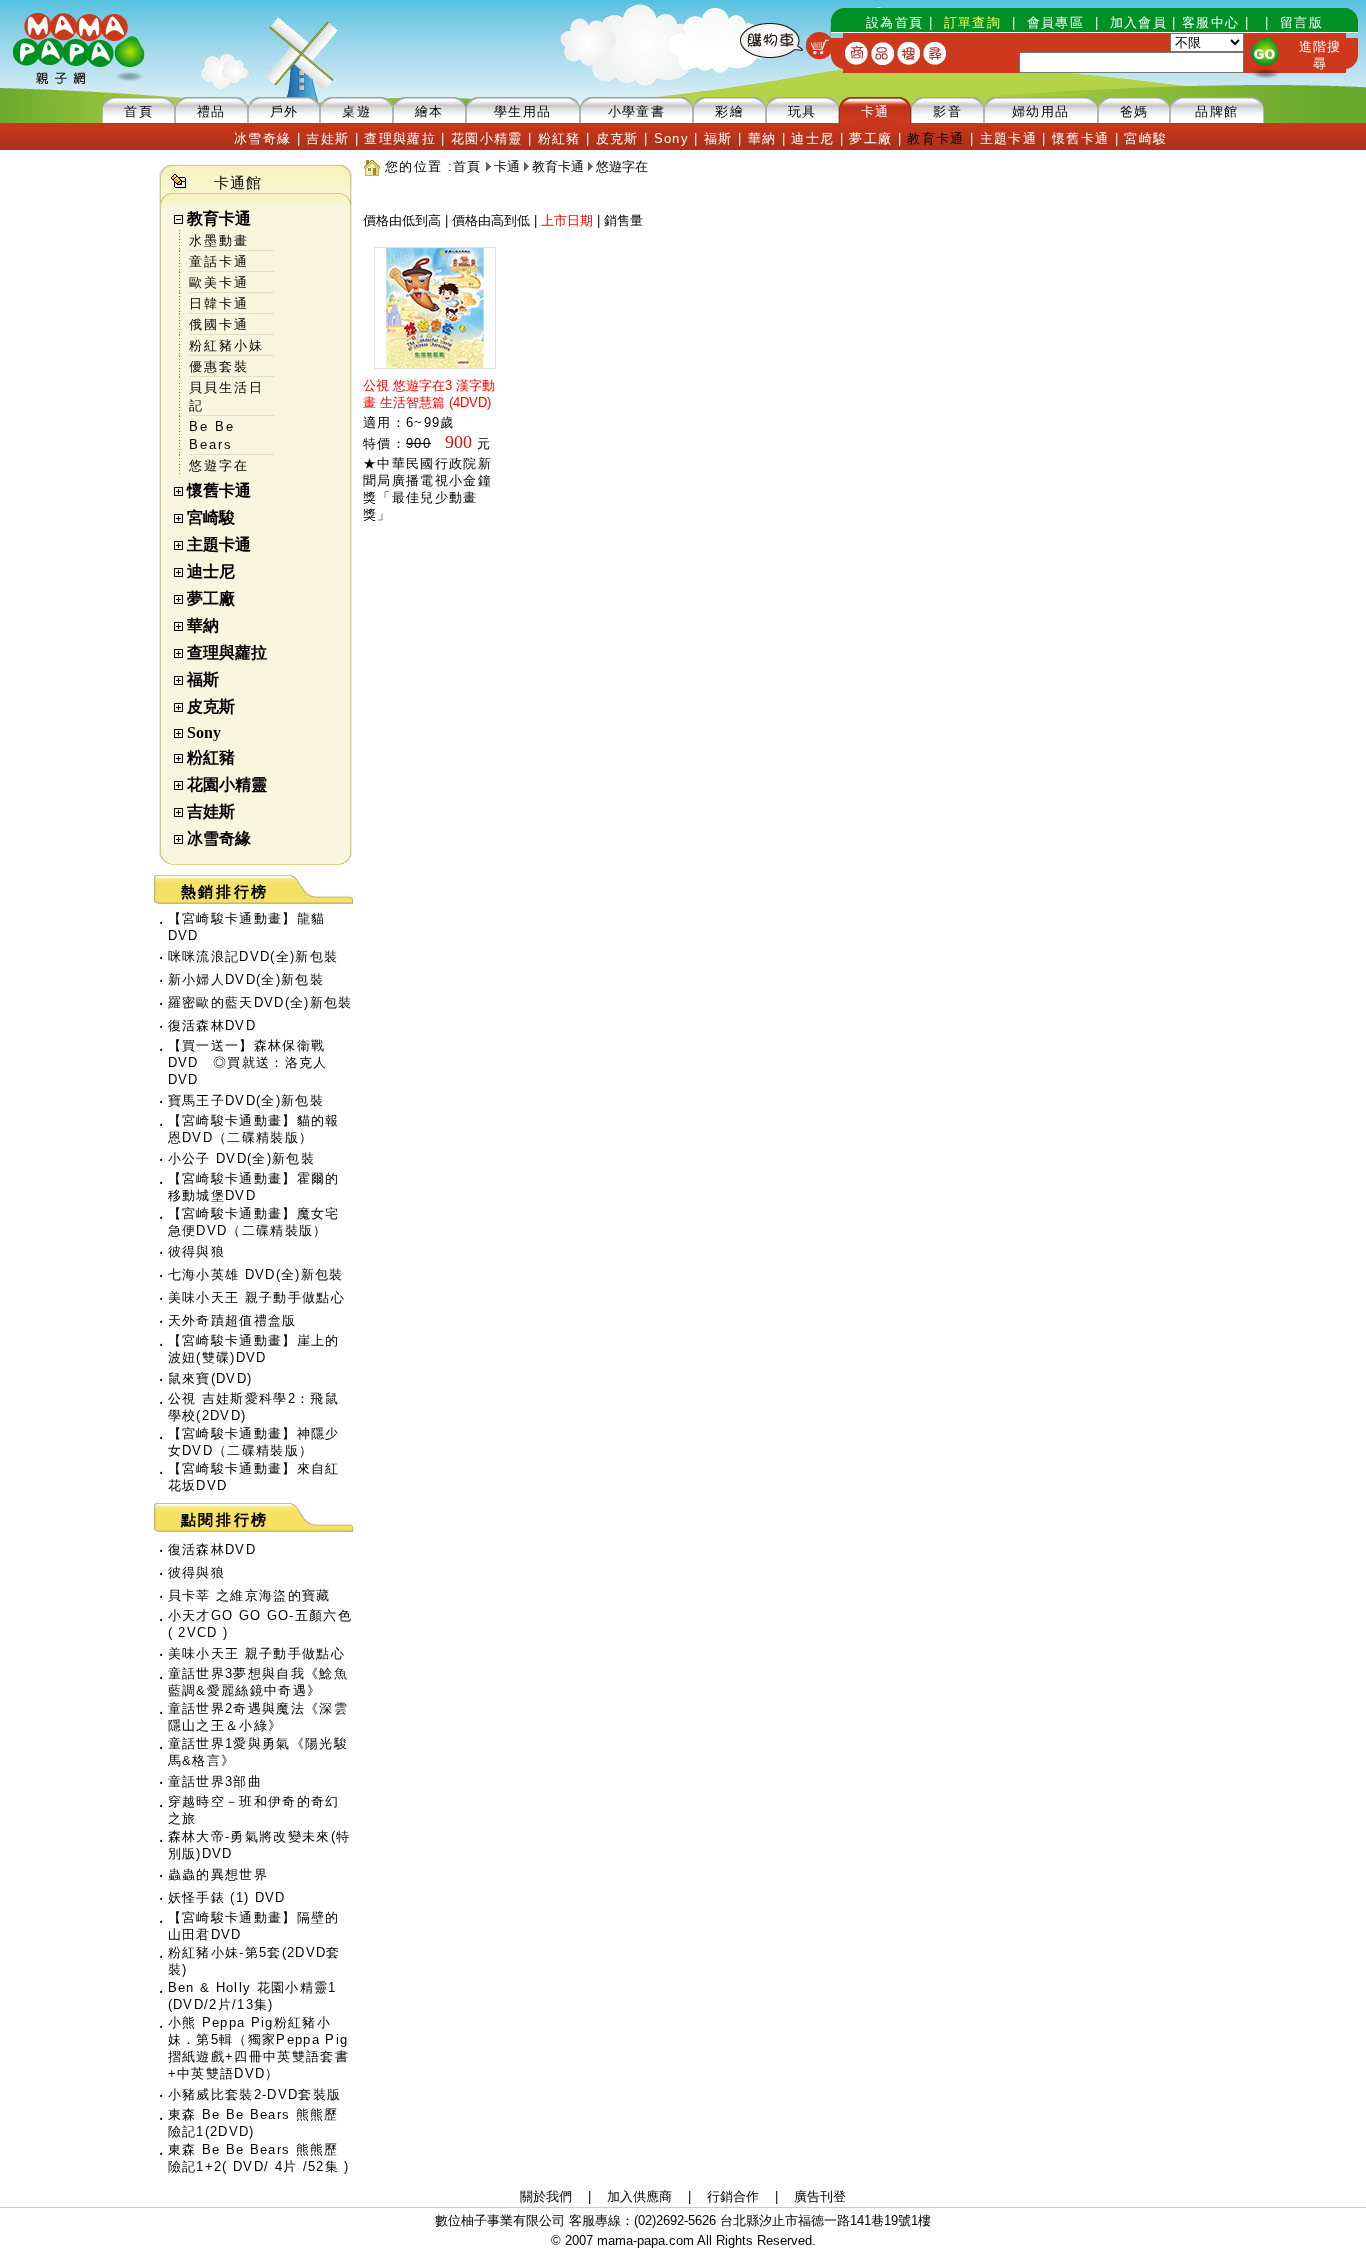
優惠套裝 (219, 366)
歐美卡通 (219, 282)
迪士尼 (211, 571)
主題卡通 (219, 544)
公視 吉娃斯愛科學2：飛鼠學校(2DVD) (253, 1407)
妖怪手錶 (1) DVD (227, 1897)
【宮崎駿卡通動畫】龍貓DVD (247, 927)
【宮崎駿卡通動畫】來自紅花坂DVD (254, 1477)
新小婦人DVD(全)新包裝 (246, 979)
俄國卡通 (219, 324)
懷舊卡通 (219, 490)
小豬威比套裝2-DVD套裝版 (255, 2094)
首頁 (467, 166)
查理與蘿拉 (227, 652)
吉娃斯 (211, 811)
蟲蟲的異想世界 (218, 1874)
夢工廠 (211, 598)
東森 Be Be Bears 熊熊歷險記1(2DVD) (253, 2123)
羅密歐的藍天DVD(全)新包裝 (260, 1002)
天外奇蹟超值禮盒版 (232, 1320)
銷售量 (623, 220)
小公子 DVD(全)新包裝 (241, 1158)
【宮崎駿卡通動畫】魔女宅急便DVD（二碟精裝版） (254, 1222)
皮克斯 (211, 706)
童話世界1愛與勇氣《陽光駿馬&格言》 (258, 1752)
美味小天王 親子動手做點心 (256, 1297)
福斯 (203, 679)
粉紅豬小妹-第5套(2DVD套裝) (254, 1961)
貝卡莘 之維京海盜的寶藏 (249, 1595)
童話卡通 (219, 261)
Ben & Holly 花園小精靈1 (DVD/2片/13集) (252, 1996)
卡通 (507, 166)
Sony (204, 732)
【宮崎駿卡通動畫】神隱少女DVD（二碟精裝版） (254, 1442)
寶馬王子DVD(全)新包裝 (246, 1100)
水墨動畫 (219, 240)
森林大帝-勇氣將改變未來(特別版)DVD (259, 1845)
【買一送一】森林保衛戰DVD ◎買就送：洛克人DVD (248, 1062)
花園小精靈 (227, 784)
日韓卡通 (219, 303)
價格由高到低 (491, 220)
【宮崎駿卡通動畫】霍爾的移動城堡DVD (254, 1187)
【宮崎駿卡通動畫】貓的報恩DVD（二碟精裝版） (254, 1129)
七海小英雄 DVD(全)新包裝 (256, 1274)
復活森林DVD (212, 1025)
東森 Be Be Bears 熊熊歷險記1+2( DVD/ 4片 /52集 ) (259, 2158)
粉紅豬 (211, 757)
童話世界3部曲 (215, 1781)
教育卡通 (219, 218)
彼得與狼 (196, 1251)
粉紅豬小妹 (226, 345)
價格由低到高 (402, 220)
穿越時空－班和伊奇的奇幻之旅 (254, 1810)
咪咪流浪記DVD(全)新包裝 (253, 956)
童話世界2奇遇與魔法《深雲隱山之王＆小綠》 (258, 1717)
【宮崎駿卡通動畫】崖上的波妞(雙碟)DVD (254, 1349)
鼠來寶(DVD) (210, 1378)
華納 (203, 625)
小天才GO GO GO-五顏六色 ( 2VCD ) (260, 1624)
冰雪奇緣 (219, 838)
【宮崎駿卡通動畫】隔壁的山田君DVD (254, 1926)
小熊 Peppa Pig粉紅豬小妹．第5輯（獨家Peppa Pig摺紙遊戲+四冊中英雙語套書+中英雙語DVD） (258, 2048)
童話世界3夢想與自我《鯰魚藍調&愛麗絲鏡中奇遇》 (258, 1682)
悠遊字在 (219, 465)
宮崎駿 (211, 517)
